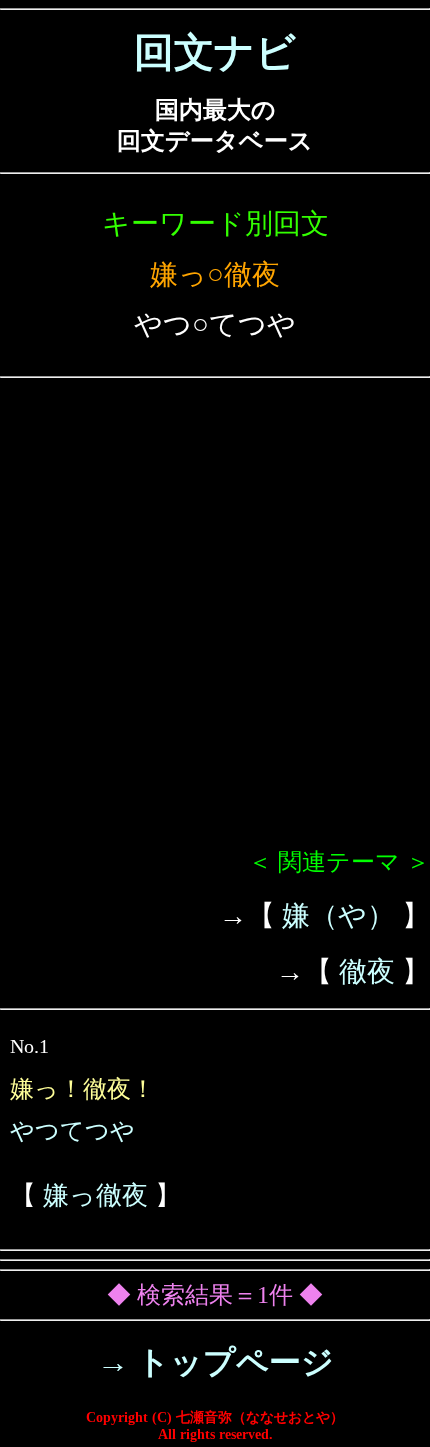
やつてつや (72, 1131)
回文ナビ (215, 52)
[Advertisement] (215, 621)
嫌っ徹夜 (95, 1195)
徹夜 (367, 971)
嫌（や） (338, 915)
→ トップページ (215, 1362)
